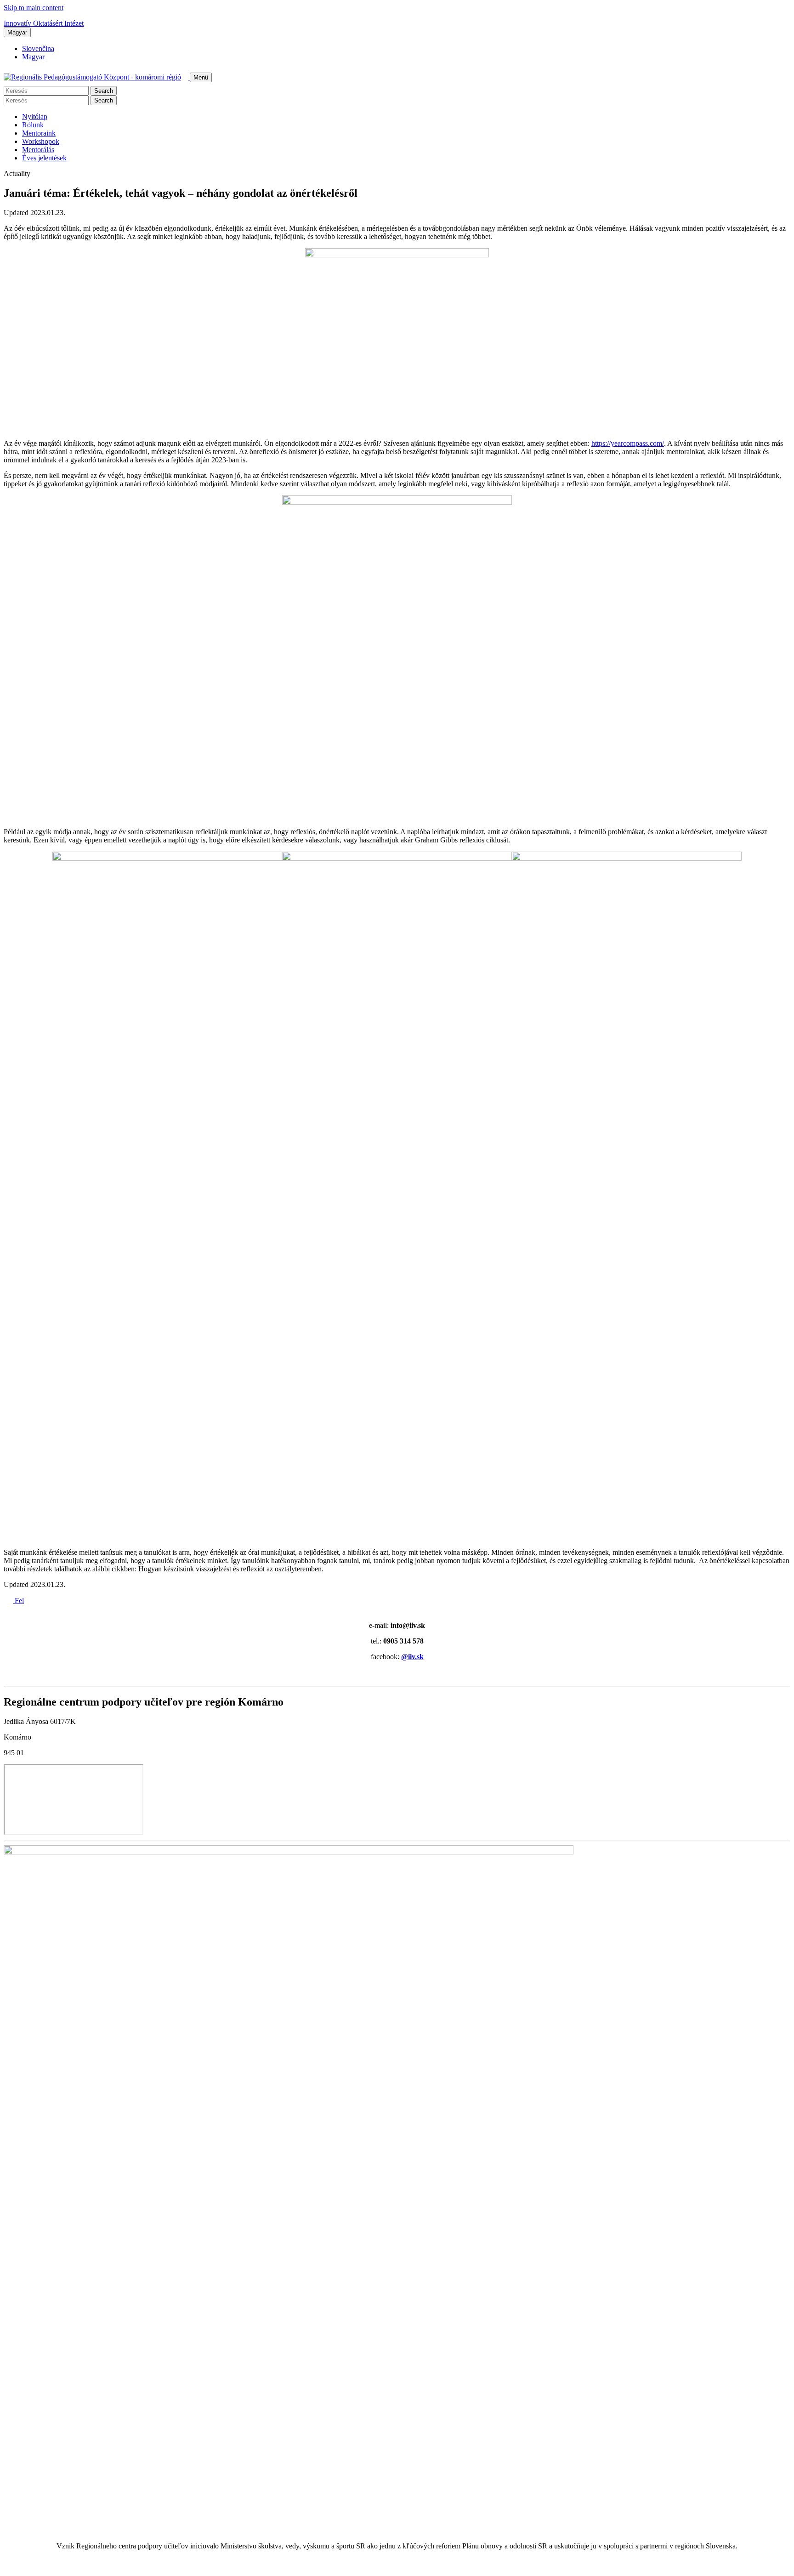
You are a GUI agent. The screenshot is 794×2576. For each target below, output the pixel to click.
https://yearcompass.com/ (628, 443)
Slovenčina (38, 48)
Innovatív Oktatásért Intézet (44, 23)
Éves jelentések (44, 158)
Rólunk (33, 125)
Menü (201, 77)
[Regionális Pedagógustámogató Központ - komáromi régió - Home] (97, 77)
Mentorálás (38, 150)
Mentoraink (39, 133)
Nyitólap (35, 117)
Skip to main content (34, 8)
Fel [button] (18, 1601)
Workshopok (41, 141)
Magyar (17, 32)
